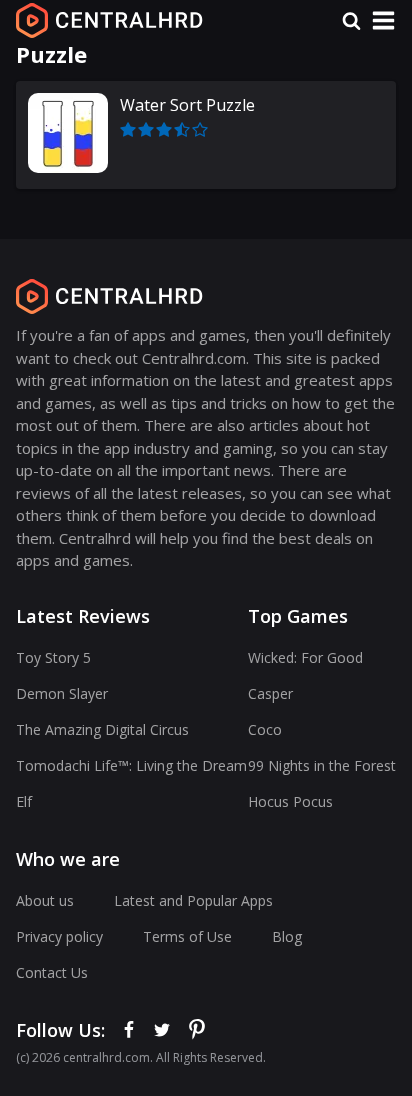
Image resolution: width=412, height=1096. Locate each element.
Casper (270, 693)
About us (45, 900)
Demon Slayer (62, 693)
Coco (265, 729)
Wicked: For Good (305, 657)
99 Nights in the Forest (322, 765)
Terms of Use (187, 936)
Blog (287, 936)
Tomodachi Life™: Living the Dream (131, 765)
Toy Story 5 (53, 657)
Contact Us (52, 972)
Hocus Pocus (290, 801)
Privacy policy (59, 936)
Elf (24, 801)
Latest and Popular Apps (193, 900)
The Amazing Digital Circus (102, 729)
